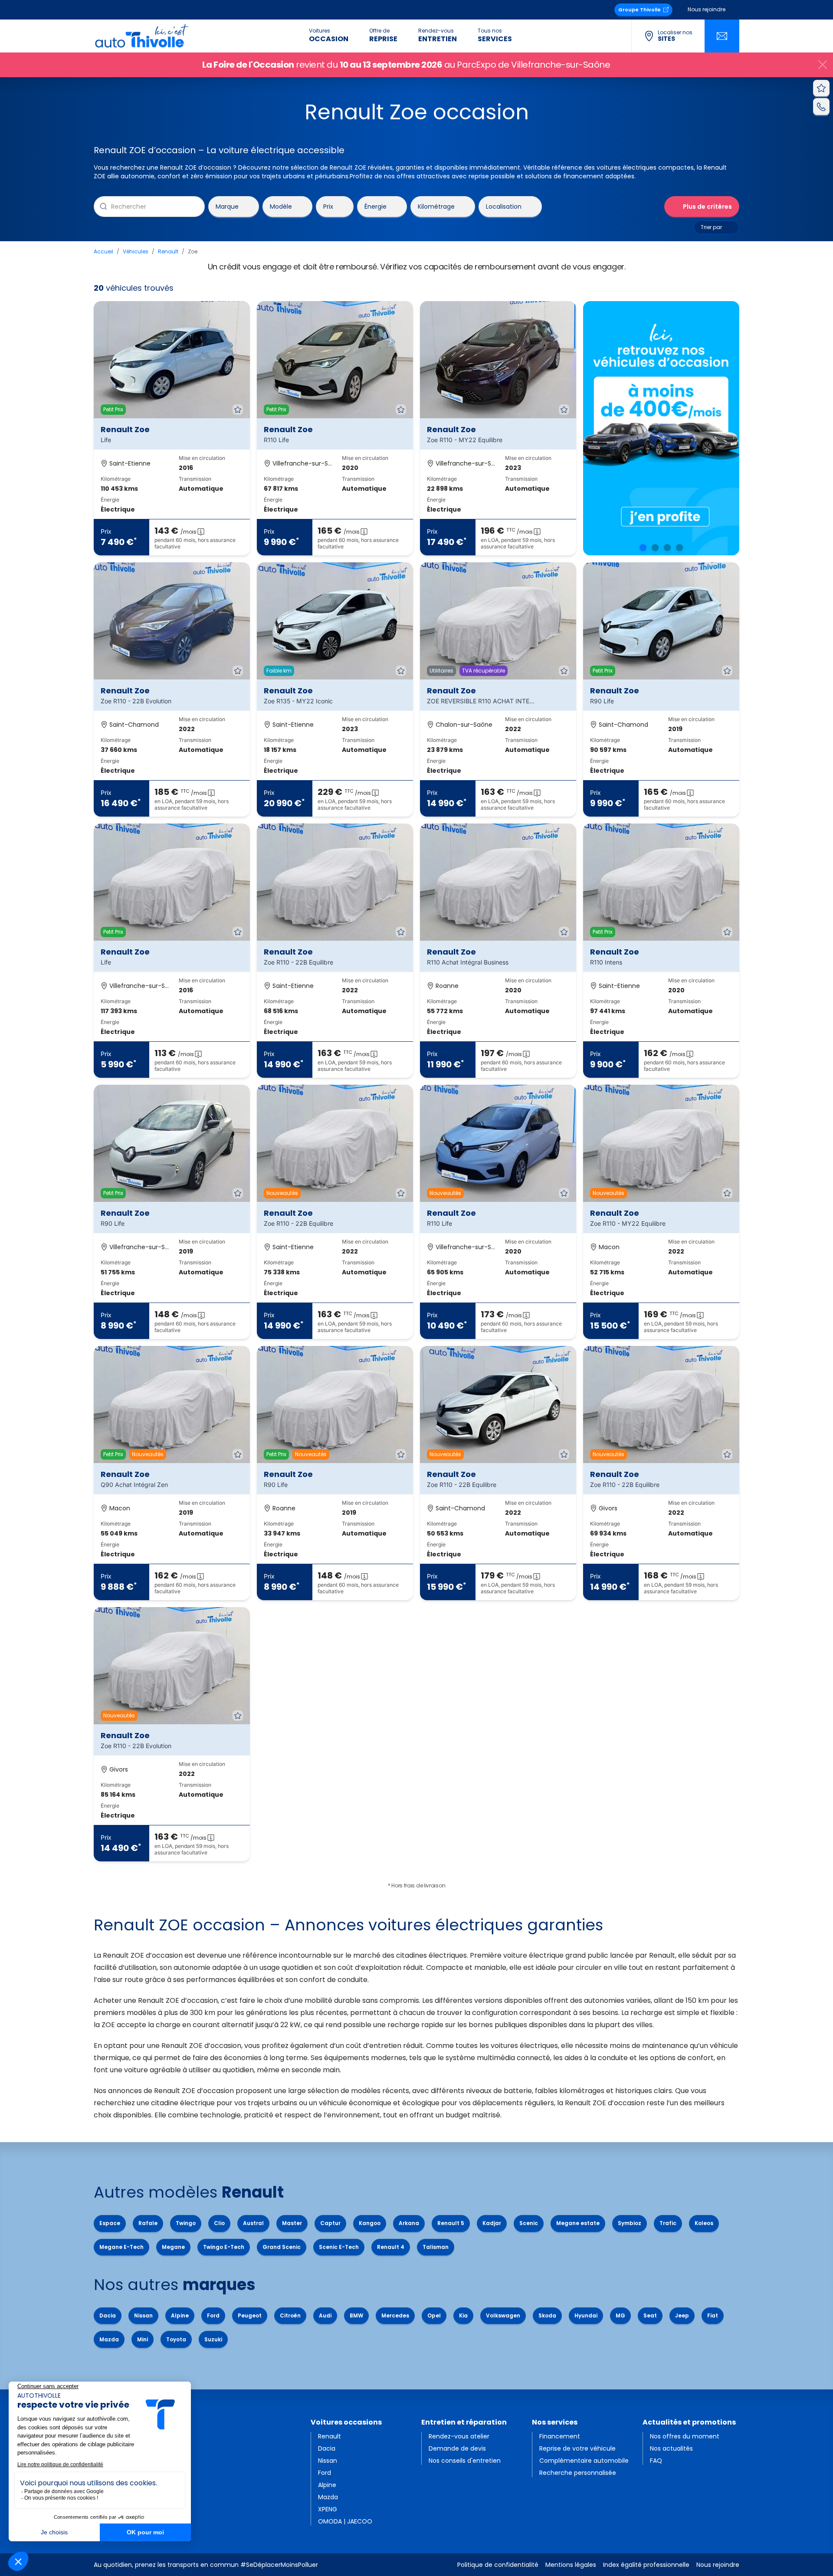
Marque (227, 206)
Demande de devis (457, 2448)
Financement (560, 2436)
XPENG (328, 2509)
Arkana (409, 2223)
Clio (219, 2223)
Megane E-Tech (121, 2247)
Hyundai (586, 2315)
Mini (143, 2339)
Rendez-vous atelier (459, 2436)
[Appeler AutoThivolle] (821, 106)
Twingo (186, 2223)
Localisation (504, 206)
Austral (253, 2223)
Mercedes (395, 2315)
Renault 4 (391, 2247)
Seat (650, 2315)
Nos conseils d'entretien (465, 2461)
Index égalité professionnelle (646, 2565)
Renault (168, 251)
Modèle (281, 206)
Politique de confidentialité (498, 2565)
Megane (173, 2247)
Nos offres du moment (685, 2436)
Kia (463, 2315)
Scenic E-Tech (339, 2247)
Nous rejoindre (707, 9)
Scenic (529, 2223)
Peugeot (250, 2315)
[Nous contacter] (722, 36)
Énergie (376, 206)
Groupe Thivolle (640, 10)
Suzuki (213, 2339)
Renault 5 (451, 2223)
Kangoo (370, 2223)
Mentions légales (571, 2565)
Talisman (436, 2247)
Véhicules (136, 251)
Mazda (109, 2339)
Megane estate (578, 2223)
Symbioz (630, 2223)
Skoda (547, 2315)
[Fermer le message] (823, 65)
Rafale (148, 2223)
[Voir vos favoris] (821, 88)
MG (620, 2315)
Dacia (108, 2315)
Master (292, 2223)
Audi (325, 2315)
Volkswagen (503, 2315)
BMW (356, 2315)
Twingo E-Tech (224, 2247)
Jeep (682, 2315)
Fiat (713, 2315)
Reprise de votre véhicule (577, 2448)
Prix (328, 206)
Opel (434, 2315)
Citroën (290, 2315)
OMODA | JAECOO (345, 2521)
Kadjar (492, 2223)
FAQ (656, 2461)
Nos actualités (671, 2448)
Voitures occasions (346, 2422)
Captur (330, 2223)
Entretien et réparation (464, 2422)
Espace (110, 2223)
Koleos (704, 2223)
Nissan (143, 2315)
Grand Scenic (282, 2247)
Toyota (176, 2339)
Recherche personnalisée (578, 2473)
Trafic (668, 2223)
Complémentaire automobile (584, 2461)
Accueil (103, 251)
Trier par (711, 227)
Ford (213, 2315)
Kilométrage (436, 206)
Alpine (180, 2315)
